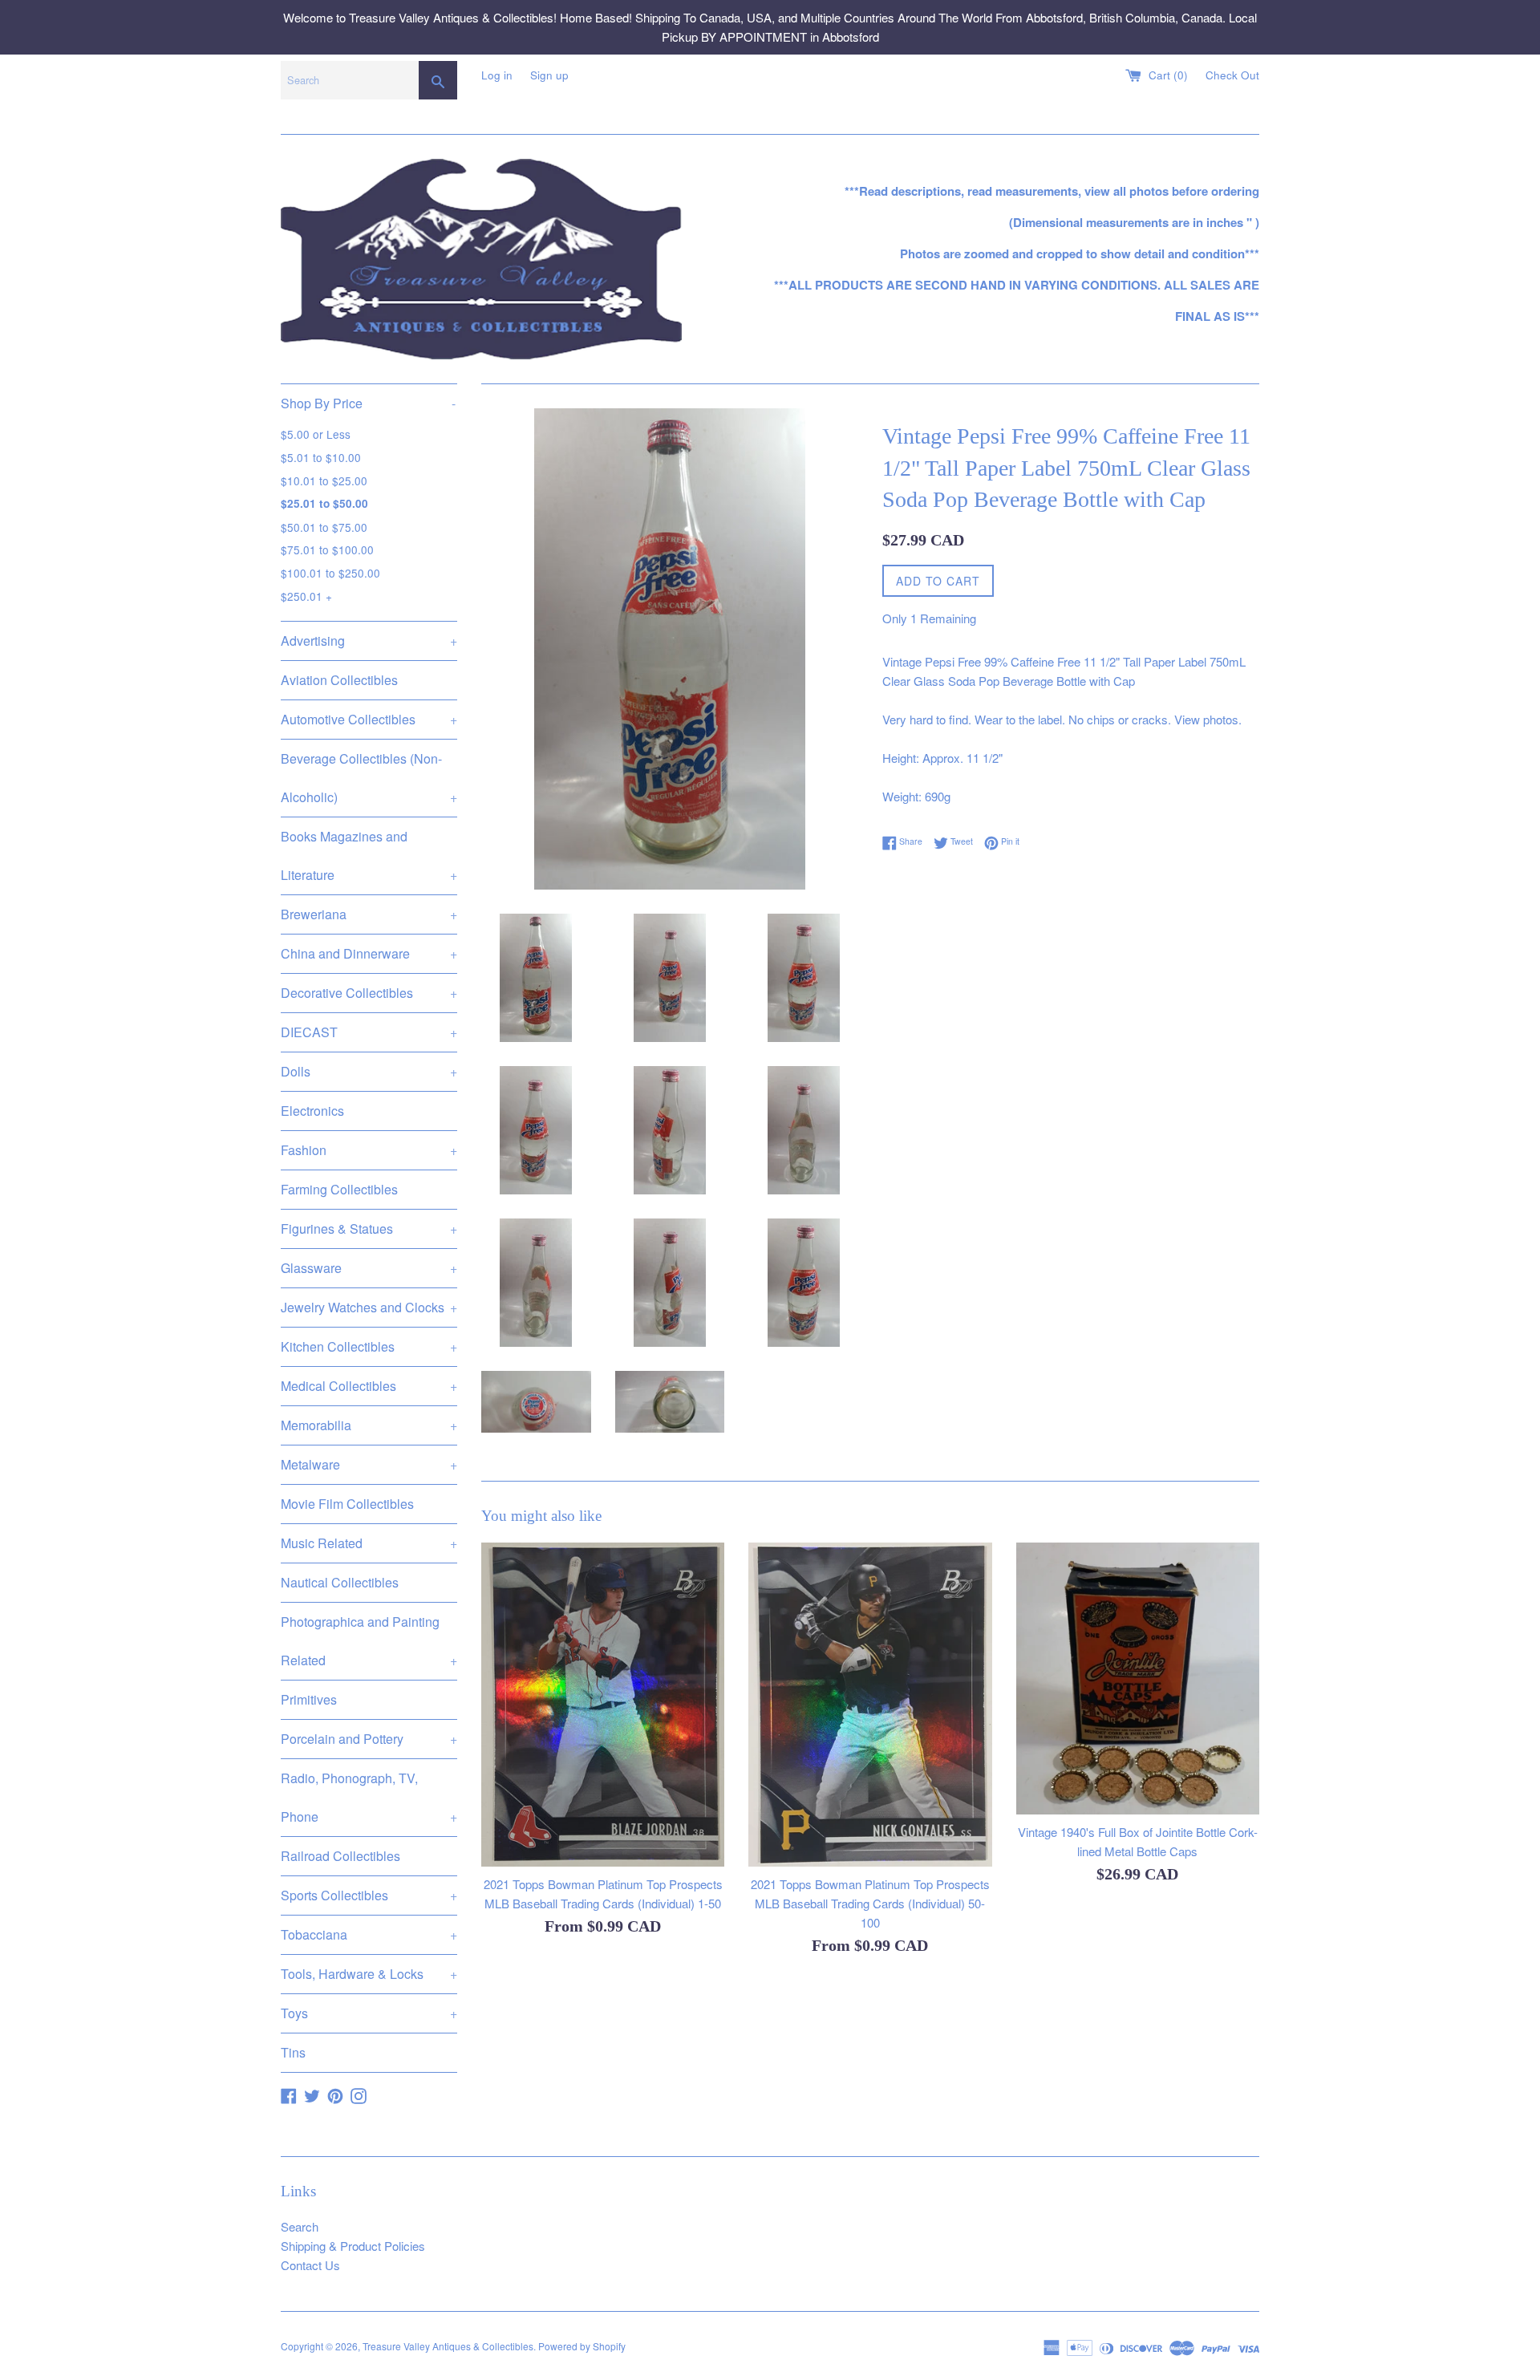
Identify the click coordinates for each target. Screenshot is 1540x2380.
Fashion (369, 1150)
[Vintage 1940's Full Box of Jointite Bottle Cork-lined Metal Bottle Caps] (1138, 1679)
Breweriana (369, 914)
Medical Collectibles (369, 1386)
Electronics (312, 1111)
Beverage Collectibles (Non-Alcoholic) (369, 778)
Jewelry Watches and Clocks (369, 1307)
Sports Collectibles (369, 1895)
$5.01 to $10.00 (321, 457)
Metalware (369, 1464)
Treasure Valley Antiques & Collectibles (448, 2346)
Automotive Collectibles (369, 719)
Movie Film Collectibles (347, 1504)
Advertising (369, 641)
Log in (497, 75)
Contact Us (310, 2265)
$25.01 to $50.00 (324, 503)
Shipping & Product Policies (353, 2246)
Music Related (369, 1543)
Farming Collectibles (339, 1189)
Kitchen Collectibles (369, 1346)
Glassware (369, 1268)
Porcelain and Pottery (369, 1739)
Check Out (1232, 75)
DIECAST (369, 1032)
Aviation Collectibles (339, 680)
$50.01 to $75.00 (324, 527)
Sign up (549, 75)
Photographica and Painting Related (369, 1641)
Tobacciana (369, 1934)
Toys (369, 2013)
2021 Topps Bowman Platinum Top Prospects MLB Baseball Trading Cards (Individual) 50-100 (870, 1903)
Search (300, 2226)
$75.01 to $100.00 (327, 549)
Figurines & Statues (369, 1229)
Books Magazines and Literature (369, 856)
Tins (293, 2052)
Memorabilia (369, 1425)
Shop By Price (368, 403)
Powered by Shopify (582, 2346)
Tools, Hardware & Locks (369, 1974)
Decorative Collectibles (369, 993)
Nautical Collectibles (340, 1582)
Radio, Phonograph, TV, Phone (369, 1797)
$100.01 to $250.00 (330, 573)
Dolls (369, 1071)
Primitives (309, 1699)
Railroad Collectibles (340, 1856)
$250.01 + (306, 596)
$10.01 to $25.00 (324, 480)
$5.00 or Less (316, 434)
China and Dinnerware (369, 953)
